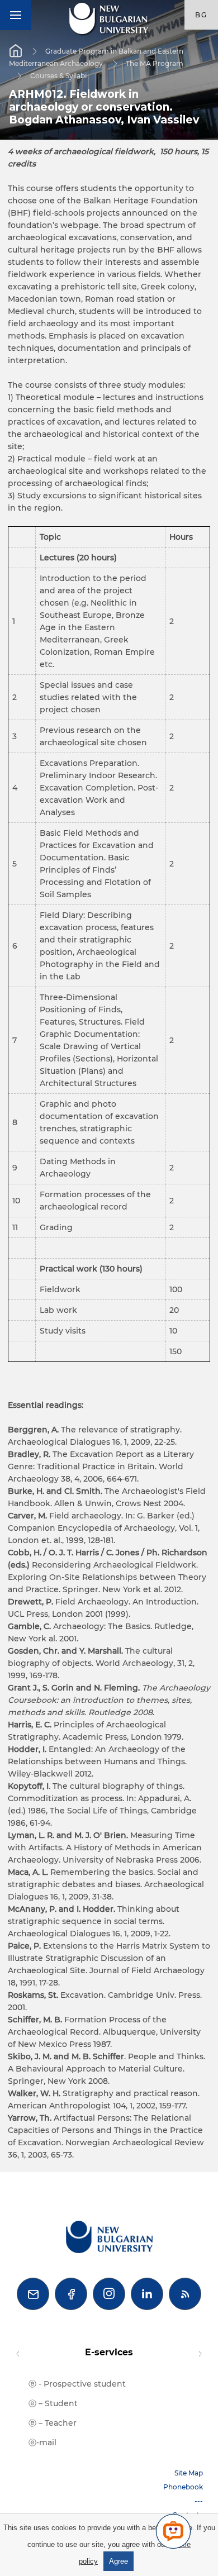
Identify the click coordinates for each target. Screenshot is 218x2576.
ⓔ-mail (42, 2442)
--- (199, 2501)
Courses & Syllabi (58, 75)
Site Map (189, 2473)
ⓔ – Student (53, 2403)
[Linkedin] (147, 2294)
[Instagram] (109, 2294)
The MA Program (155, 63)
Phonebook (183, 2487)
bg (201, 15)
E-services (109, 2352)
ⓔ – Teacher (53, 2423)
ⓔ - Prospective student (77, 2384)
